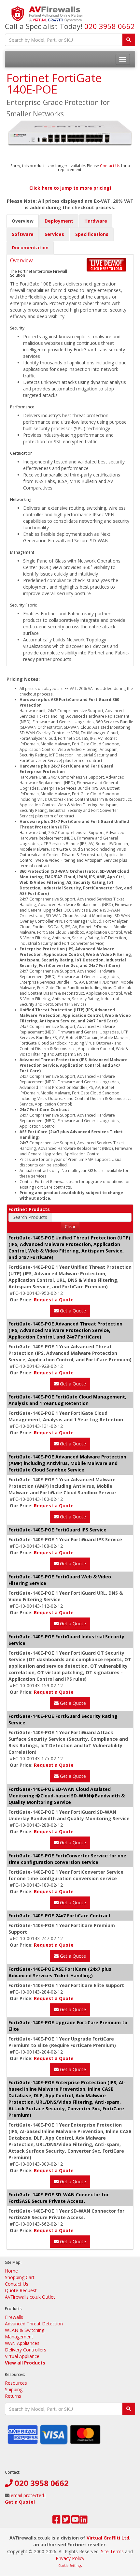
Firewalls (14, 2317)
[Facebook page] (56, 2521)
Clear (70, 1227)
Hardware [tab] (96, 221)
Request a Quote (54, 1300)
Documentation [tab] (30, 248)
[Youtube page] (75, 2521)
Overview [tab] (23, 221)
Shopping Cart (20, 2277)
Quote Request (21, 2290)
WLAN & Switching (25, 2330)
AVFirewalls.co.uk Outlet (30, 2297)
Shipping (14, 2389)
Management (19, 2337)
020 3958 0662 (110, 26)
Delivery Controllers (26, 2350)
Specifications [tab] (92, 234)
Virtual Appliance (22, 2356)
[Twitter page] (66, 2521)
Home (11, 2271)
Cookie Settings (70, 2566)
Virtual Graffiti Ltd (108, 2538)
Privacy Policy (70, 2558)
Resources (16, 2383)
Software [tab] (23, 234)
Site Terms (112, 2551)
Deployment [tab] (59, 221)
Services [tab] (54, 234)
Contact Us (111, 166)
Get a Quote (72, 1311)
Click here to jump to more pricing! (70, 188)
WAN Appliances (22, 2343)
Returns (13, 2396)
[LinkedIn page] (84, 2521)
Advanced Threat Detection (34, 2324)
